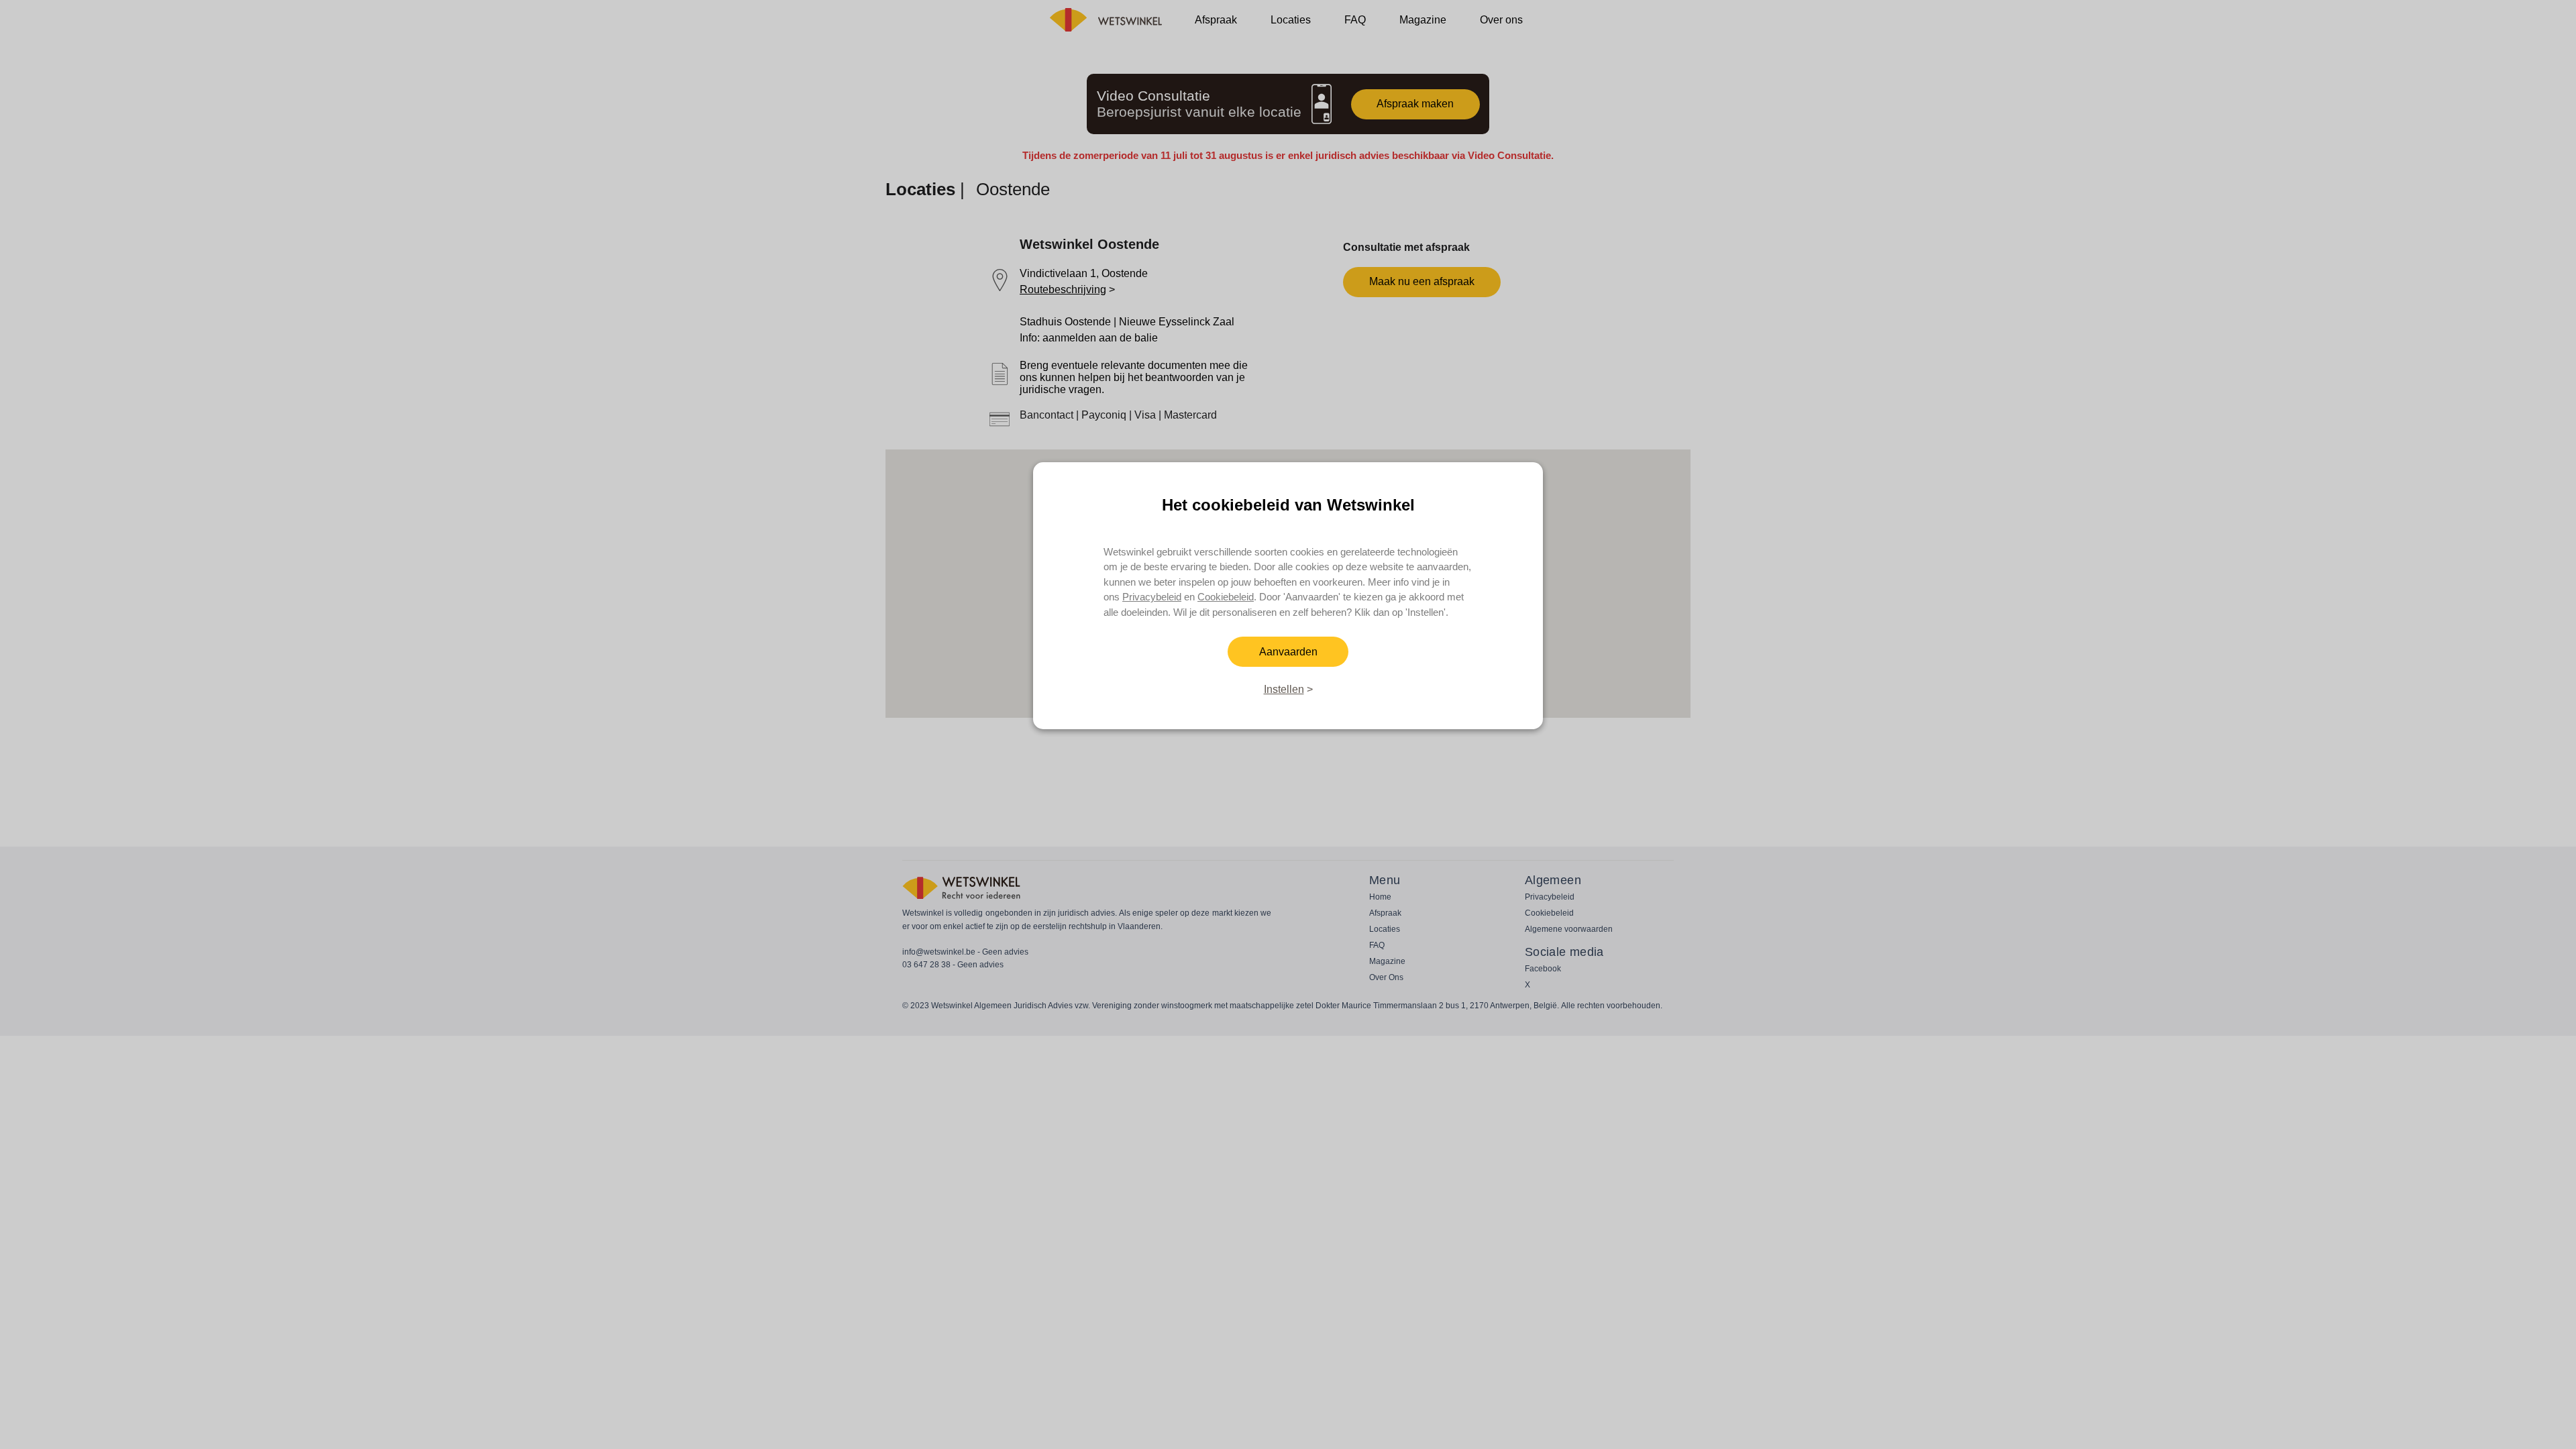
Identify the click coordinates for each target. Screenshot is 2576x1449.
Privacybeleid (1152, 597)
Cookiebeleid (1226, 597)
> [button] (1308, 689)
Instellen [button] (1284, 689)
